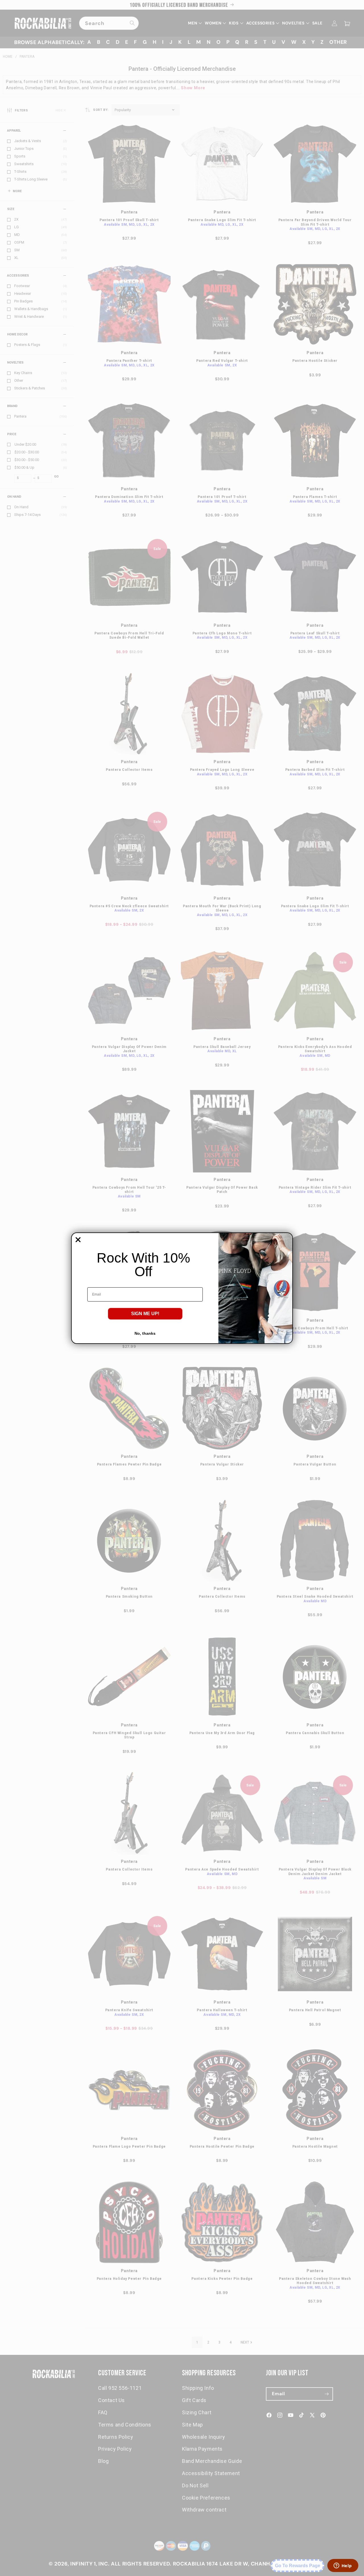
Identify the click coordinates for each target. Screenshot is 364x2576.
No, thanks (145, 1333)
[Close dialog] (78, 1240)
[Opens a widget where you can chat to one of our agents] (343, 2566)
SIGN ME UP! (145, 1314)
